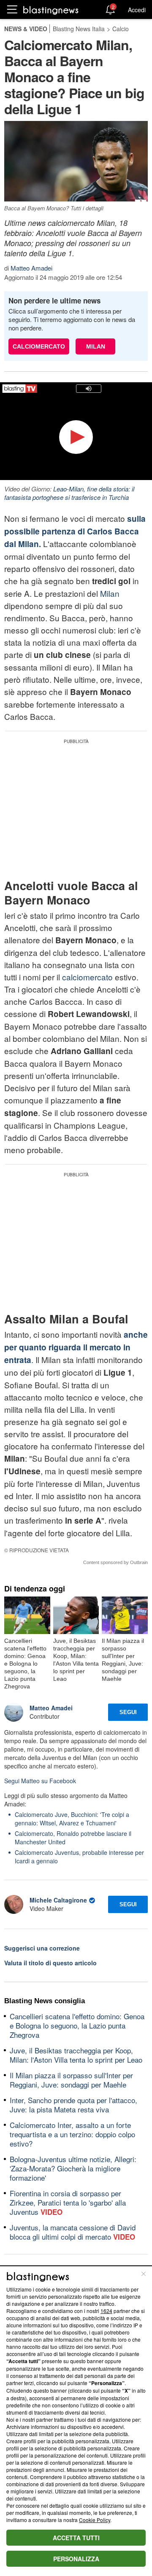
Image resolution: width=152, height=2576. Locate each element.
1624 (106, 2311)
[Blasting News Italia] (51, 10)
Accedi (137, 10)
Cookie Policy (95, 2520)
